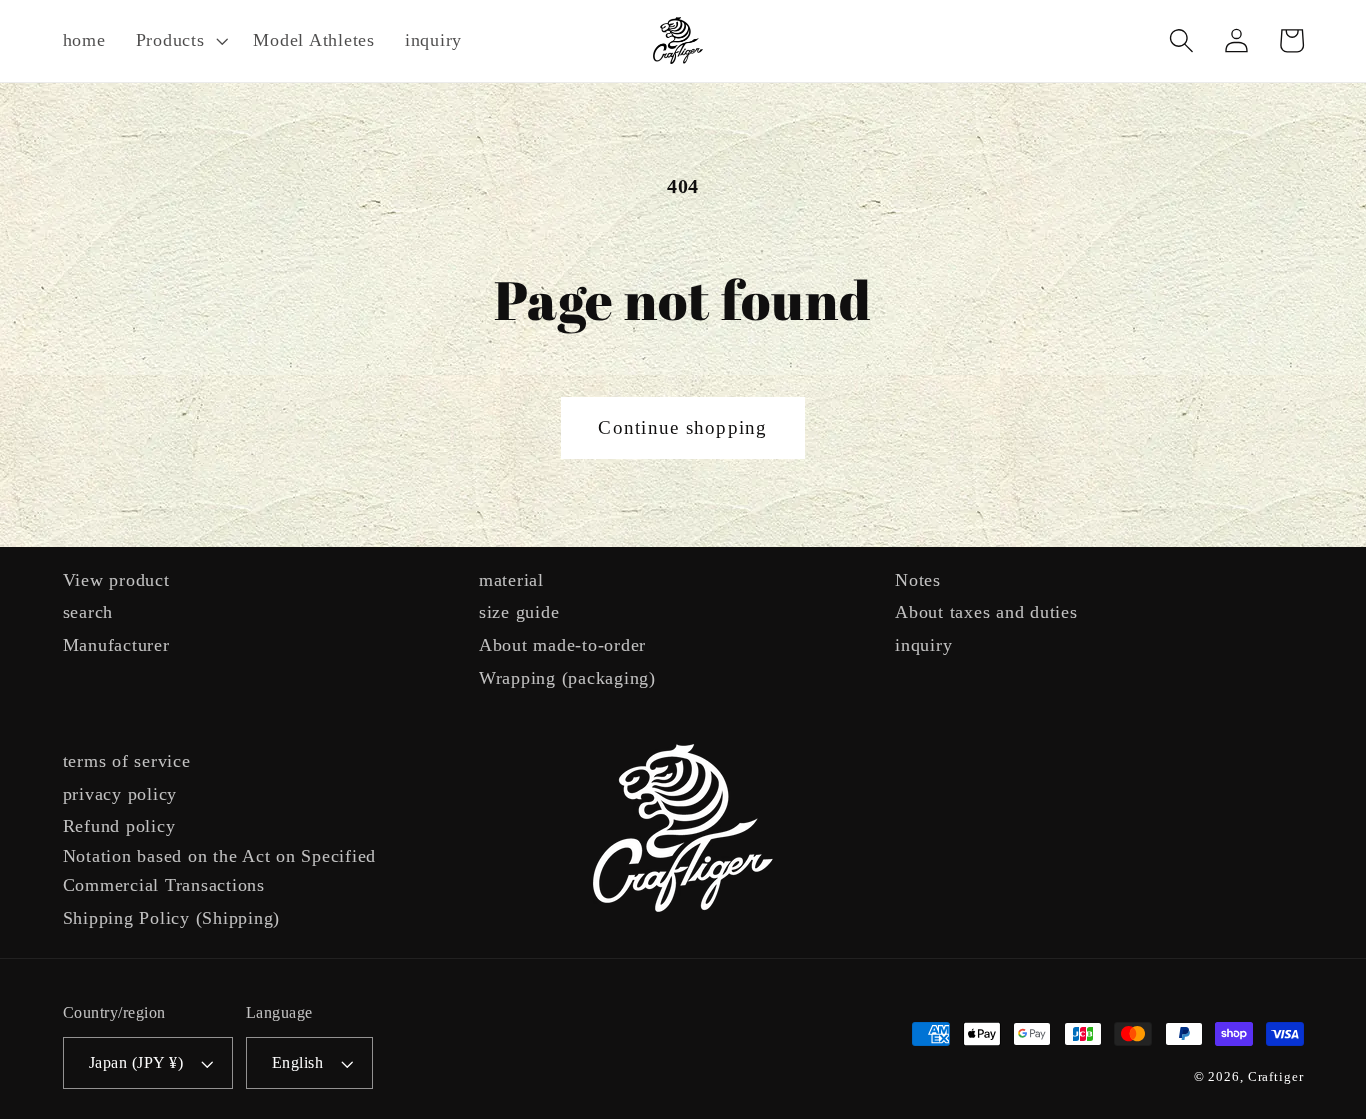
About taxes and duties (986, 612)
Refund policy (119, 826)
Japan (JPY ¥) (136, 1063)
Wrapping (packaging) (567, 678)
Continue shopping (682, 427)
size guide (519, 612)
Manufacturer (116, 645)
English (298, 1063)
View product (116, 580)
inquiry (923, 645)
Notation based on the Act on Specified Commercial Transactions (220, 870)
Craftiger (1276, 1077)
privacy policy (120, 794)
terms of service (127, 761)
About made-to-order (562, 645)
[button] (180, 41)
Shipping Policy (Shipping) (172, 918)
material (511, 580)
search (88, 612)
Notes (918, 580)
